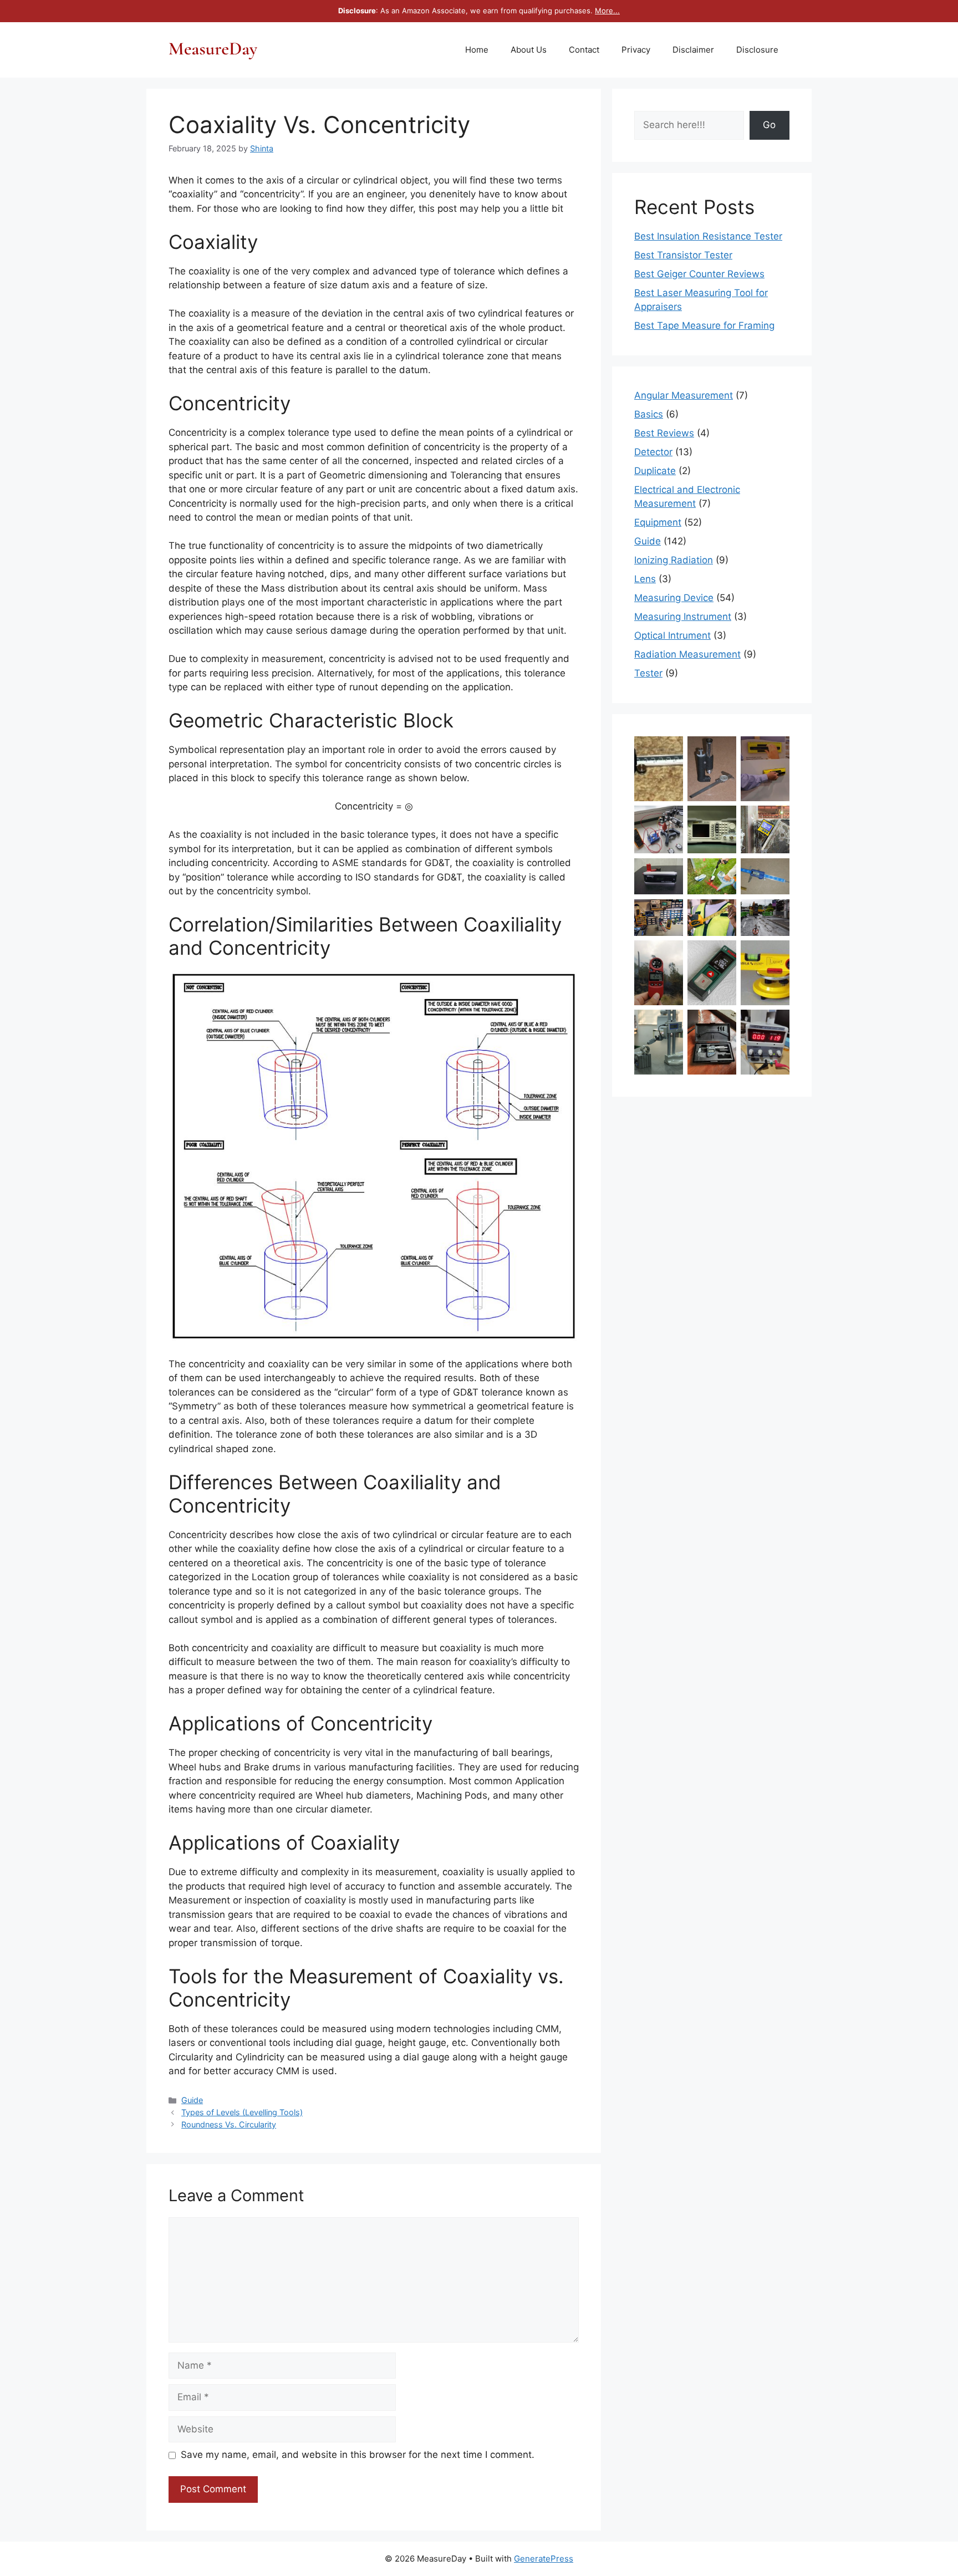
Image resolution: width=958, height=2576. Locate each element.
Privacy (636, 50)
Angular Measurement (684, 395)
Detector (653, 452)
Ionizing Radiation (674, 560)
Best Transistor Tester (683, 255)
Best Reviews (664, 433)
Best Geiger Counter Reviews (699, 274)
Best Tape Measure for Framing (704, 325)
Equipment (658, 522)
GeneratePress (544, 2559)
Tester (648, 673)
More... (607, 11)
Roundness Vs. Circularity (229, 2124)
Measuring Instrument (683, 617)
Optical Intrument (672, 635)
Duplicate (655, 471)
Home (477, 50)
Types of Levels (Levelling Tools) (242, 2112)
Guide (192, 2100)
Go (769, 125)
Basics (649, 414)
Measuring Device (674, 598)
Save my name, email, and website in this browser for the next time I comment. (358, 2455)
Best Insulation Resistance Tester (708, 236)
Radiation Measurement (687, 654)
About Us (529, 50)
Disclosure (757, 50)
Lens (645, 579)
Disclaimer (693, 50)
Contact (584, 50)
